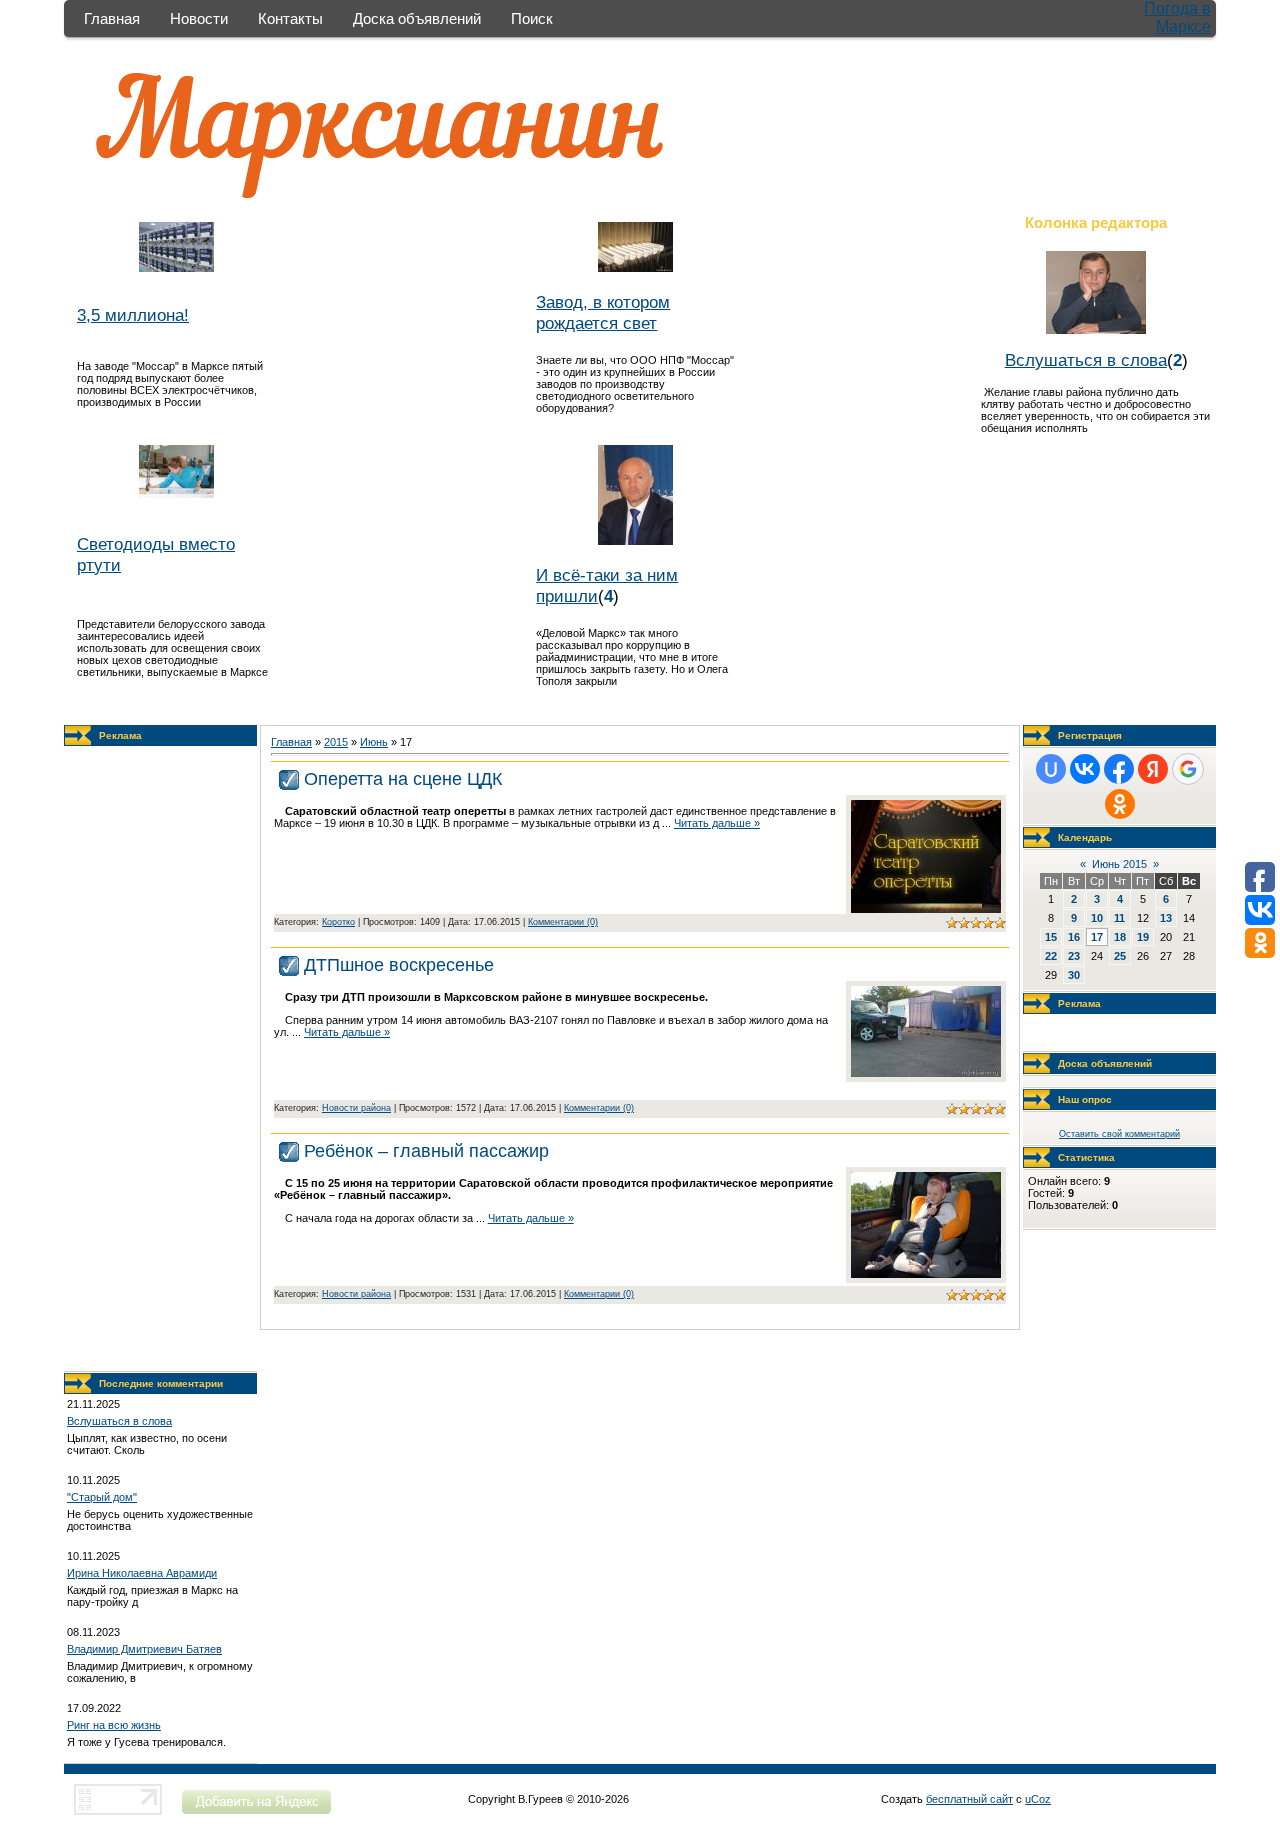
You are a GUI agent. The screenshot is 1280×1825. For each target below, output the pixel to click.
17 (1097, 937)
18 (1120, 937)
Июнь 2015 (1119, 864)
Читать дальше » (717, 823)
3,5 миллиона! (133, 315)
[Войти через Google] (1188, 769)
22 (1051, 956)
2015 (336, 742)
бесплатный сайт (969, 1799)
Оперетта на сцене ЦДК (403, 779)
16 (1074, 937)
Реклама (120, 735)
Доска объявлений (417, 18)
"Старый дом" (102, 1497)
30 (1074, 975)
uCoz (1038, 1799)
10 (1097, 918)
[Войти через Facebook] (1119, 769)
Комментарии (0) (563, 922)
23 (1074, 956)
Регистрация (1090, 735)
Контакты (290, 18)
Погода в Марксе (1177, 17)
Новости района (356, 1108)
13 (1166, 918)
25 (1120, 956)
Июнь (374, 742)
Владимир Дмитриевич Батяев (144, 1649)
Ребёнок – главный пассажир (426, 1151)
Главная (112, 18)
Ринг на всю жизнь (114, 1725)
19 (1143, 937)
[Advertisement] (161, 1059)
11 (1119, 918)
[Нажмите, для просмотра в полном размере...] (926, 909)
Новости (199, 18)
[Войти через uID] (1051, 769)
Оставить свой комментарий (1119, 1134)
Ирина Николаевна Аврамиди (142, 1573)
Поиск (532, 18)
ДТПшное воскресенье (399, 965)
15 (1051, 937)
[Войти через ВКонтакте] (1085, 769)
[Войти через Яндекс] (1153, 769)
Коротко (338, 922)
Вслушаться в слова (1086, 360)
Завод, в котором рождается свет (603, 312)
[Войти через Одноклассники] (1120, 804)
